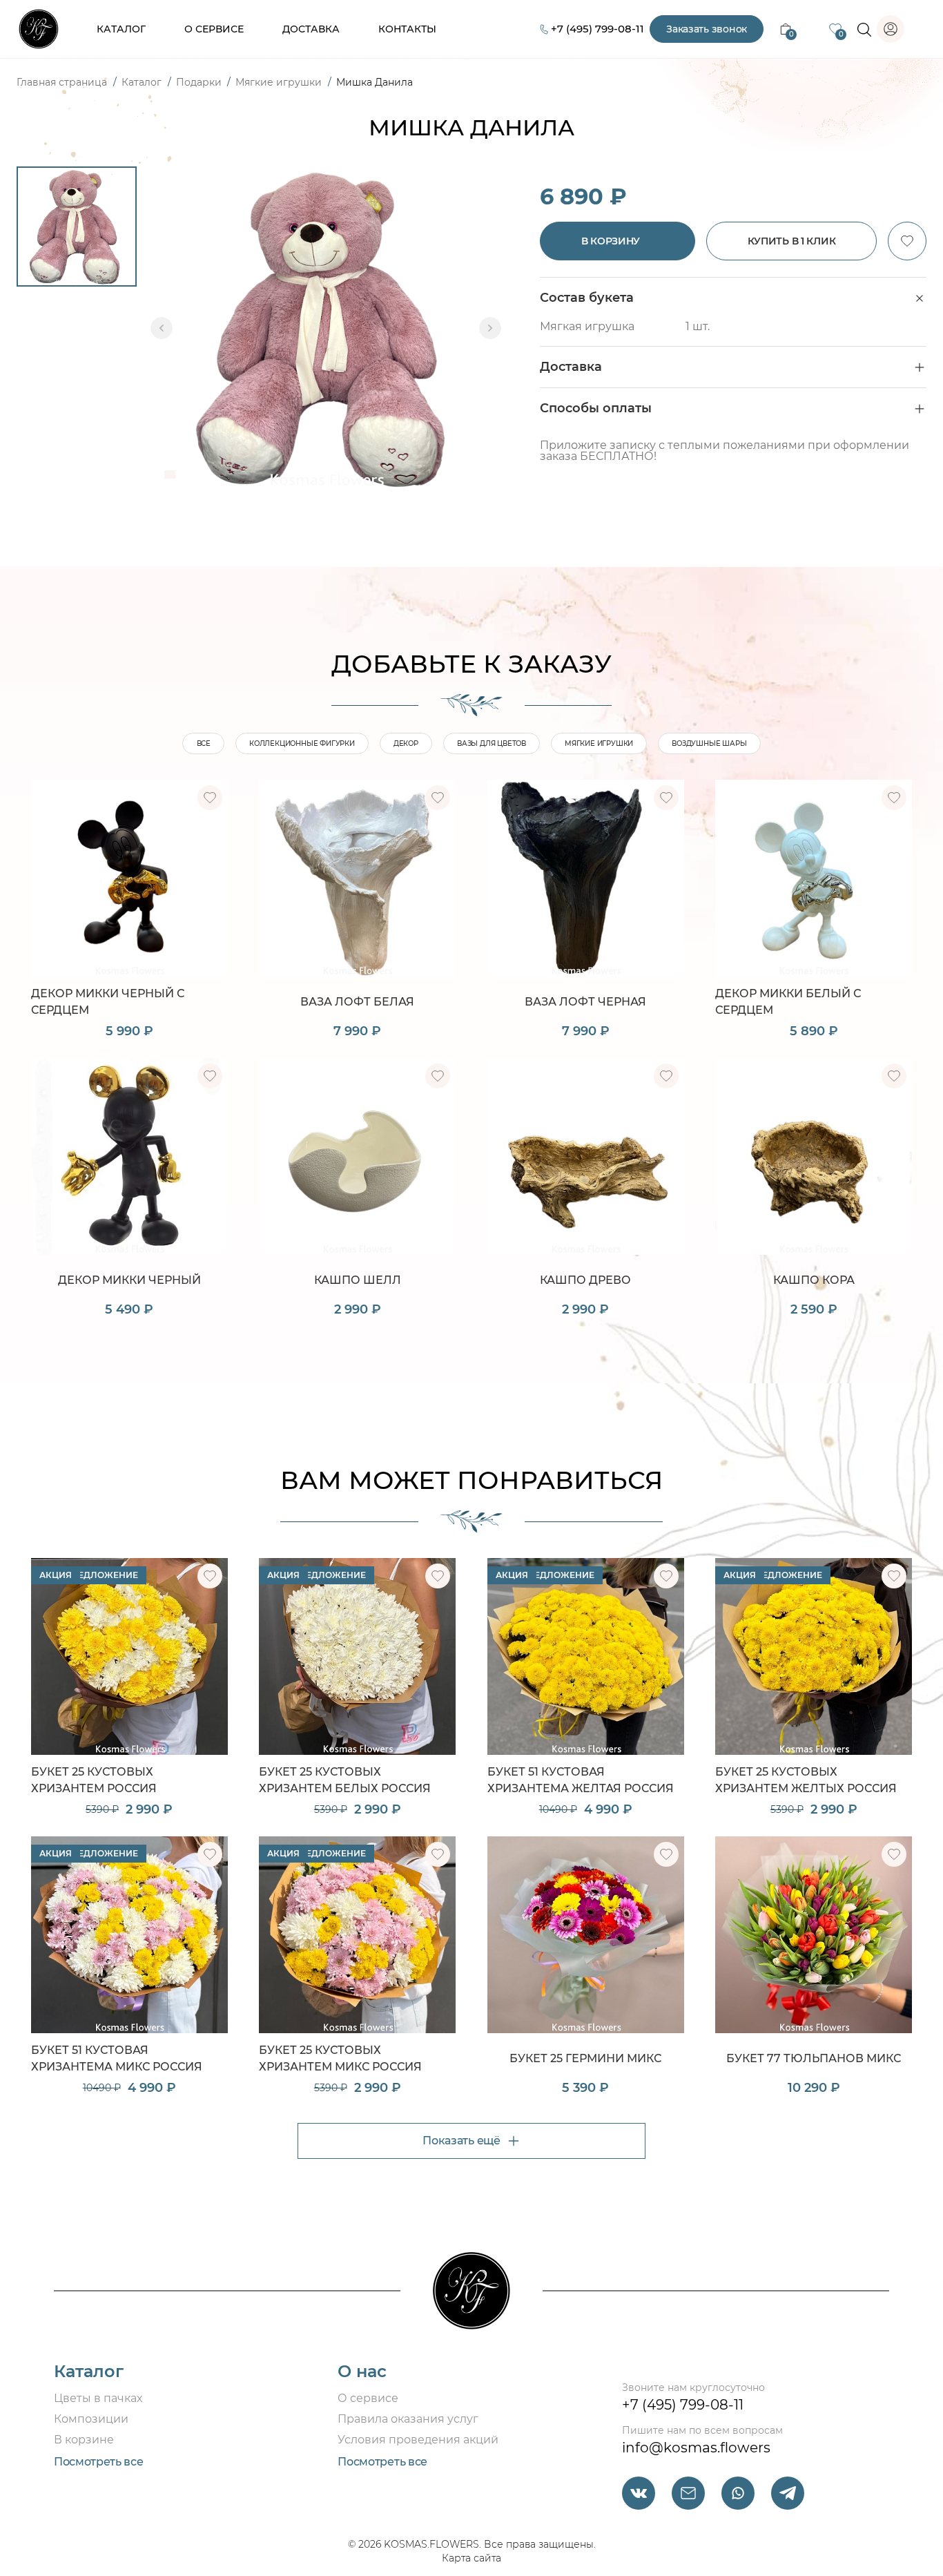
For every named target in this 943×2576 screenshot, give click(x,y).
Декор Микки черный (129, 1280)
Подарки (200, 82)
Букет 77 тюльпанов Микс (814, 2058)
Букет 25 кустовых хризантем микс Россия (340, 2058)
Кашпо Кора (814, 1280)
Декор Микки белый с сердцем (788, 1002)
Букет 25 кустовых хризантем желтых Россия (806, 1780)
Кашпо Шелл (358, 1280)
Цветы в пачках (98, 2398)
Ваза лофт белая (357, 1002)
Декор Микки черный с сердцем (108, 1002)
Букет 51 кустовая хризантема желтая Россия (581, 1780)
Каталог (121, 29)
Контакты (407, 29)
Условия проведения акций (418, 2440)
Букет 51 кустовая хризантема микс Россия (117, 2058)
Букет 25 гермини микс (585, 2058)
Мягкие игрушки (280, 82)
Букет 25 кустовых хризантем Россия (94, 1780)
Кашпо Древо (585, 1280)
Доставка (311, 29)
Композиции (91, 2419)
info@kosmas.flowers (696, 2448)
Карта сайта (471, 2558)
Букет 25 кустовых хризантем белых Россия (345, 1780)
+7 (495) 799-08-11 (597, 29)
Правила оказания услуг (408, 2419)
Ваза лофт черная (585, 1002)
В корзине (84, 2440)
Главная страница (63, 82)
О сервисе (214, 29)
